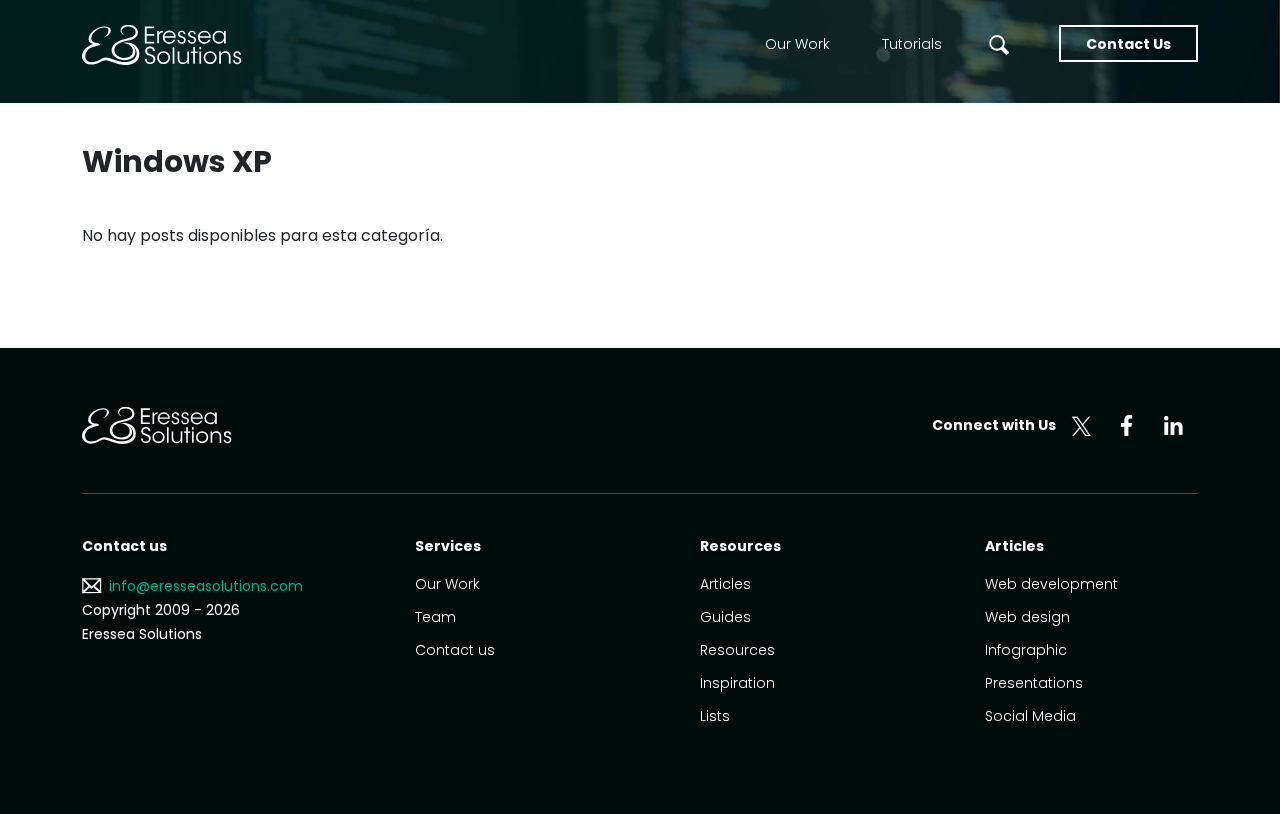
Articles (725, 584)
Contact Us (1128, 44)
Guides (725, 617)
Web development (1051, 584)
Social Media (1030, 716)
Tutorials (912, 44)
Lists (715, 716)
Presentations (1034, 683)
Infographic (1026, 650)
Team (435, 617)
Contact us (455, 650)
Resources (737, 650)
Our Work (797, 44)
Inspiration (737, 683)
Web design (1027, 617)
